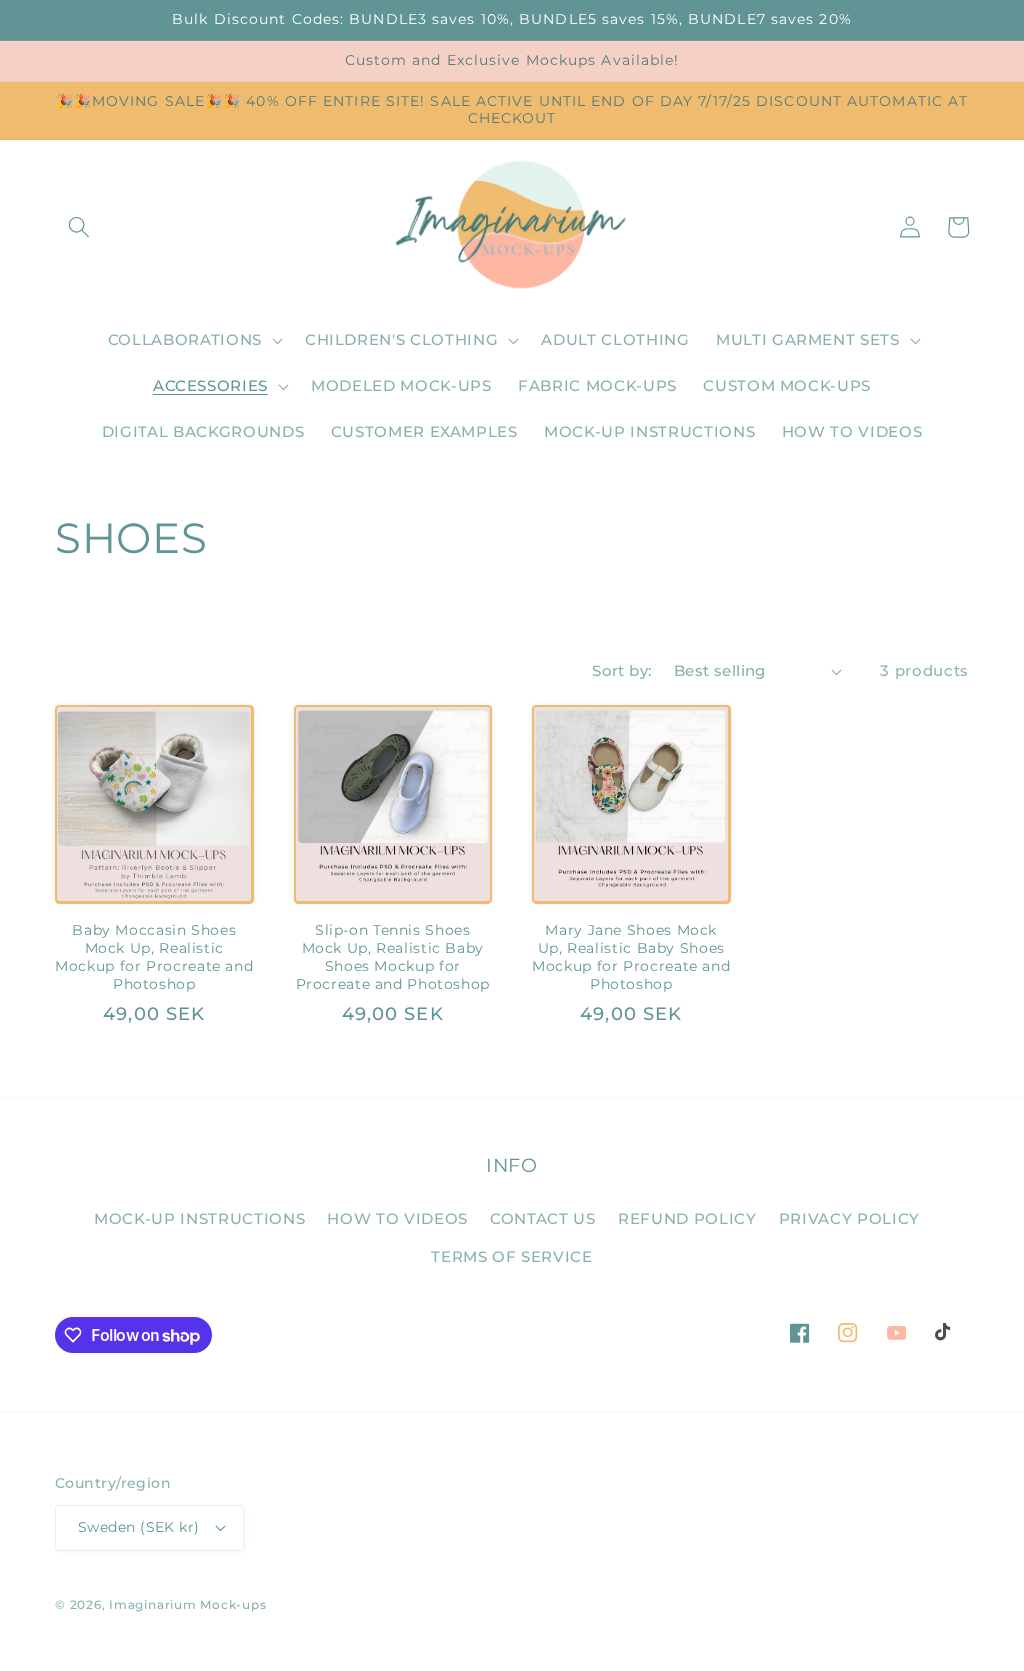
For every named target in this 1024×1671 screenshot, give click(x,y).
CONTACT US (543, 1218)
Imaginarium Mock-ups (187, 1604)
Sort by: (622, 670)
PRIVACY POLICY (849, 1218)
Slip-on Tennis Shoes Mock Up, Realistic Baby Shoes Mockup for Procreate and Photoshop (393, 956)
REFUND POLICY (687, 1218)
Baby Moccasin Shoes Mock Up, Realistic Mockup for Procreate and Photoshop (154, 956)
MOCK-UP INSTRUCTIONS (199, 1218)
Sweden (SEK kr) (139, 1527)
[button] (79, 227)
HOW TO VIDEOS (397, 1218)
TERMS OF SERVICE (512, 1256)
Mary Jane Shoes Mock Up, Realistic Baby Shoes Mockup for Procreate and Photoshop (631, 956)
